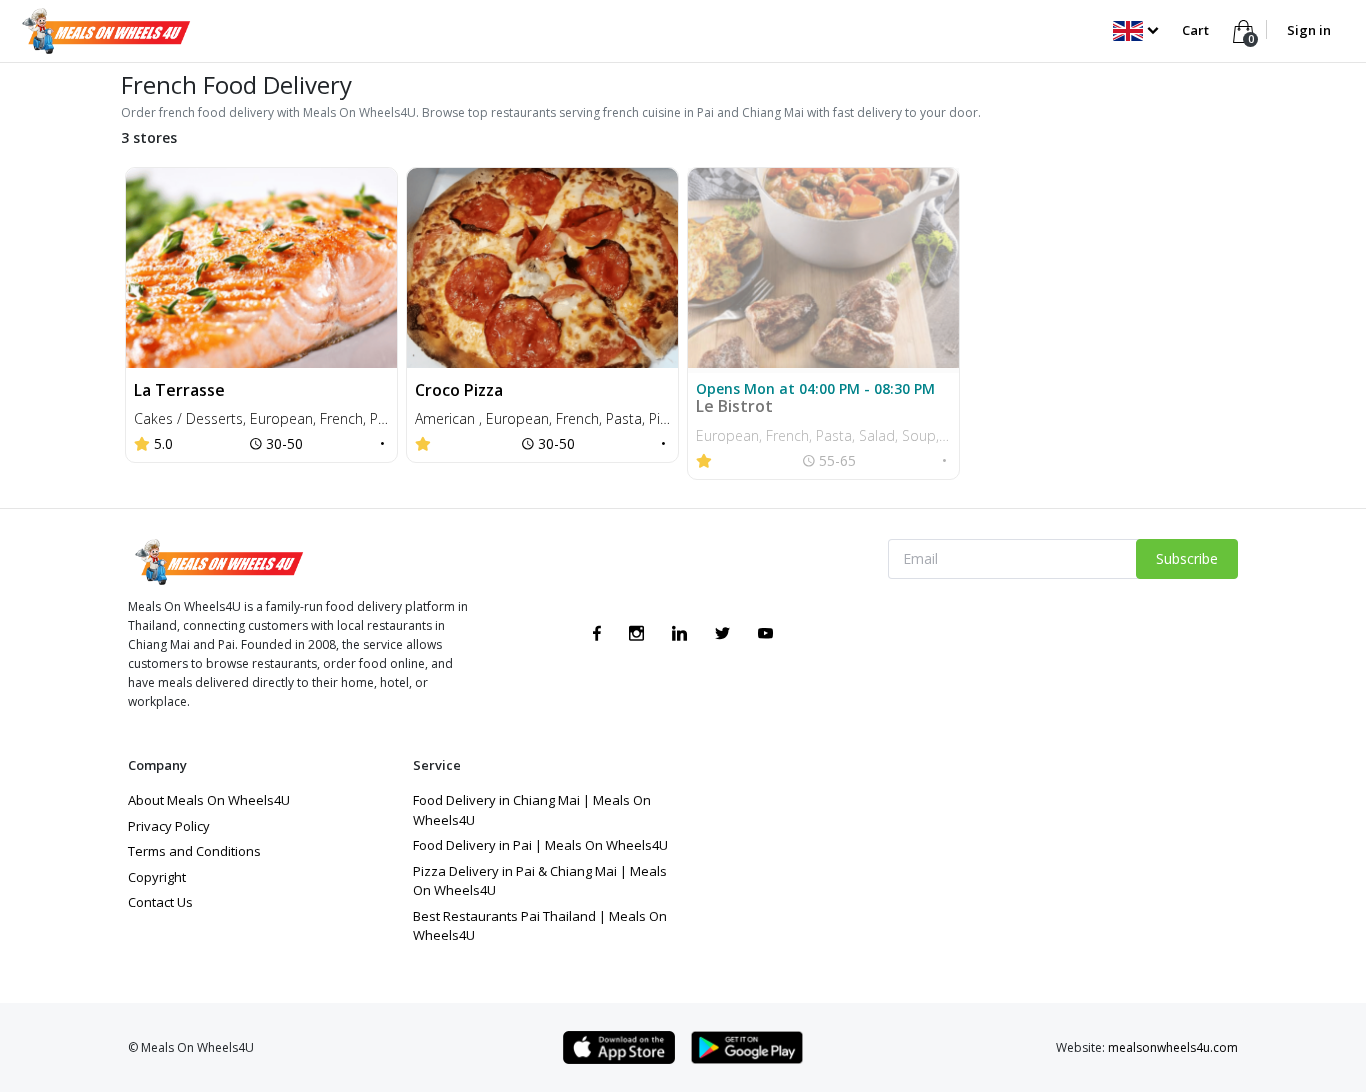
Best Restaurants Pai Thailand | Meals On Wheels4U (540, 926)
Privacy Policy (169, 826)
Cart (1197, 30)
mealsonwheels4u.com (1173, 1047)
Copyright (157, 877)
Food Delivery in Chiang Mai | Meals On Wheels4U (532, 810)
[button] (1135, 30)
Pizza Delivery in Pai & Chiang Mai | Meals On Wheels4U (540, 881)
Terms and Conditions (194, 851)
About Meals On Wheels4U (209, 800)
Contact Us (160, 902)
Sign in (1309, 30)
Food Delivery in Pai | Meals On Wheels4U (540, 845)
